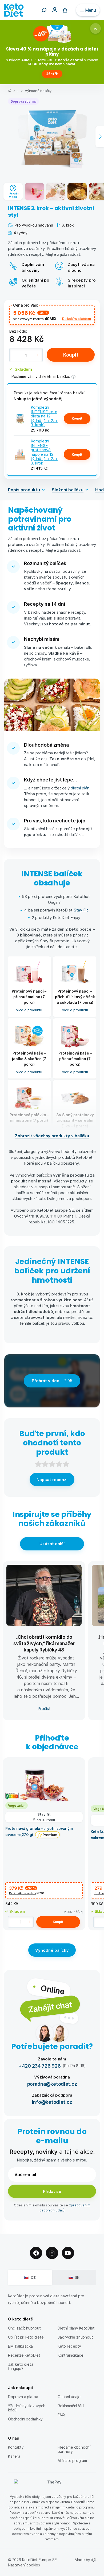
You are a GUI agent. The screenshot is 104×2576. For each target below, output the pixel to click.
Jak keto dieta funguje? (21, 2366)
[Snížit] (14, 355)
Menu (91, 10)
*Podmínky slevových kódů (27, 2408)
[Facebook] (36, 2253)
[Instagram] (52, 2253)
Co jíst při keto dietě (26, 2337)
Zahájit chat (50, 2007)
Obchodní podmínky (25, 2419)
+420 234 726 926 (40, 2066)
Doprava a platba (23, 2397)
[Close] (95, 28)
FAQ (61, 2415)
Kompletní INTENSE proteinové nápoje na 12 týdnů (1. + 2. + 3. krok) (44, 452)
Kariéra (14, 2456)
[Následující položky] (100, 137)
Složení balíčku (68, 490)
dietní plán (80, 788)
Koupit (71, 355)
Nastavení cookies (24, 2565)
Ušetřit (52, 74)
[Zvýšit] (38, 355)
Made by (82, 2560)
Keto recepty (69, 2346)
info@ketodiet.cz (52, 2102)
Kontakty (16, 2447)
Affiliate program (72, 2460)
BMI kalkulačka (20, 2346)
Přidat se (52, 2191)
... (18, 91)
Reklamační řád (71, 2406)
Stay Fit (81, 910)
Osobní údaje (69, 2397)
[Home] (10, 91)
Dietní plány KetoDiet (76, 2328)
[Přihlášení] (55, 9)
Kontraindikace (70, 2355)
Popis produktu (24, 490)
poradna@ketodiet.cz (52, 2084)
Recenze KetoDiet (24, 2355)
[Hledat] (44, 10)
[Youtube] (68, 2253)
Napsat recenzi (52, 1479)
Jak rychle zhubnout (75, 2337)
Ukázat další (52, 1544)
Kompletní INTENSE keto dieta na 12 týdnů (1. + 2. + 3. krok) (44, 416)
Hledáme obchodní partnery (74, 2449)
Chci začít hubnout (24, 2328)
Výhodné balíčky (38, 91)
